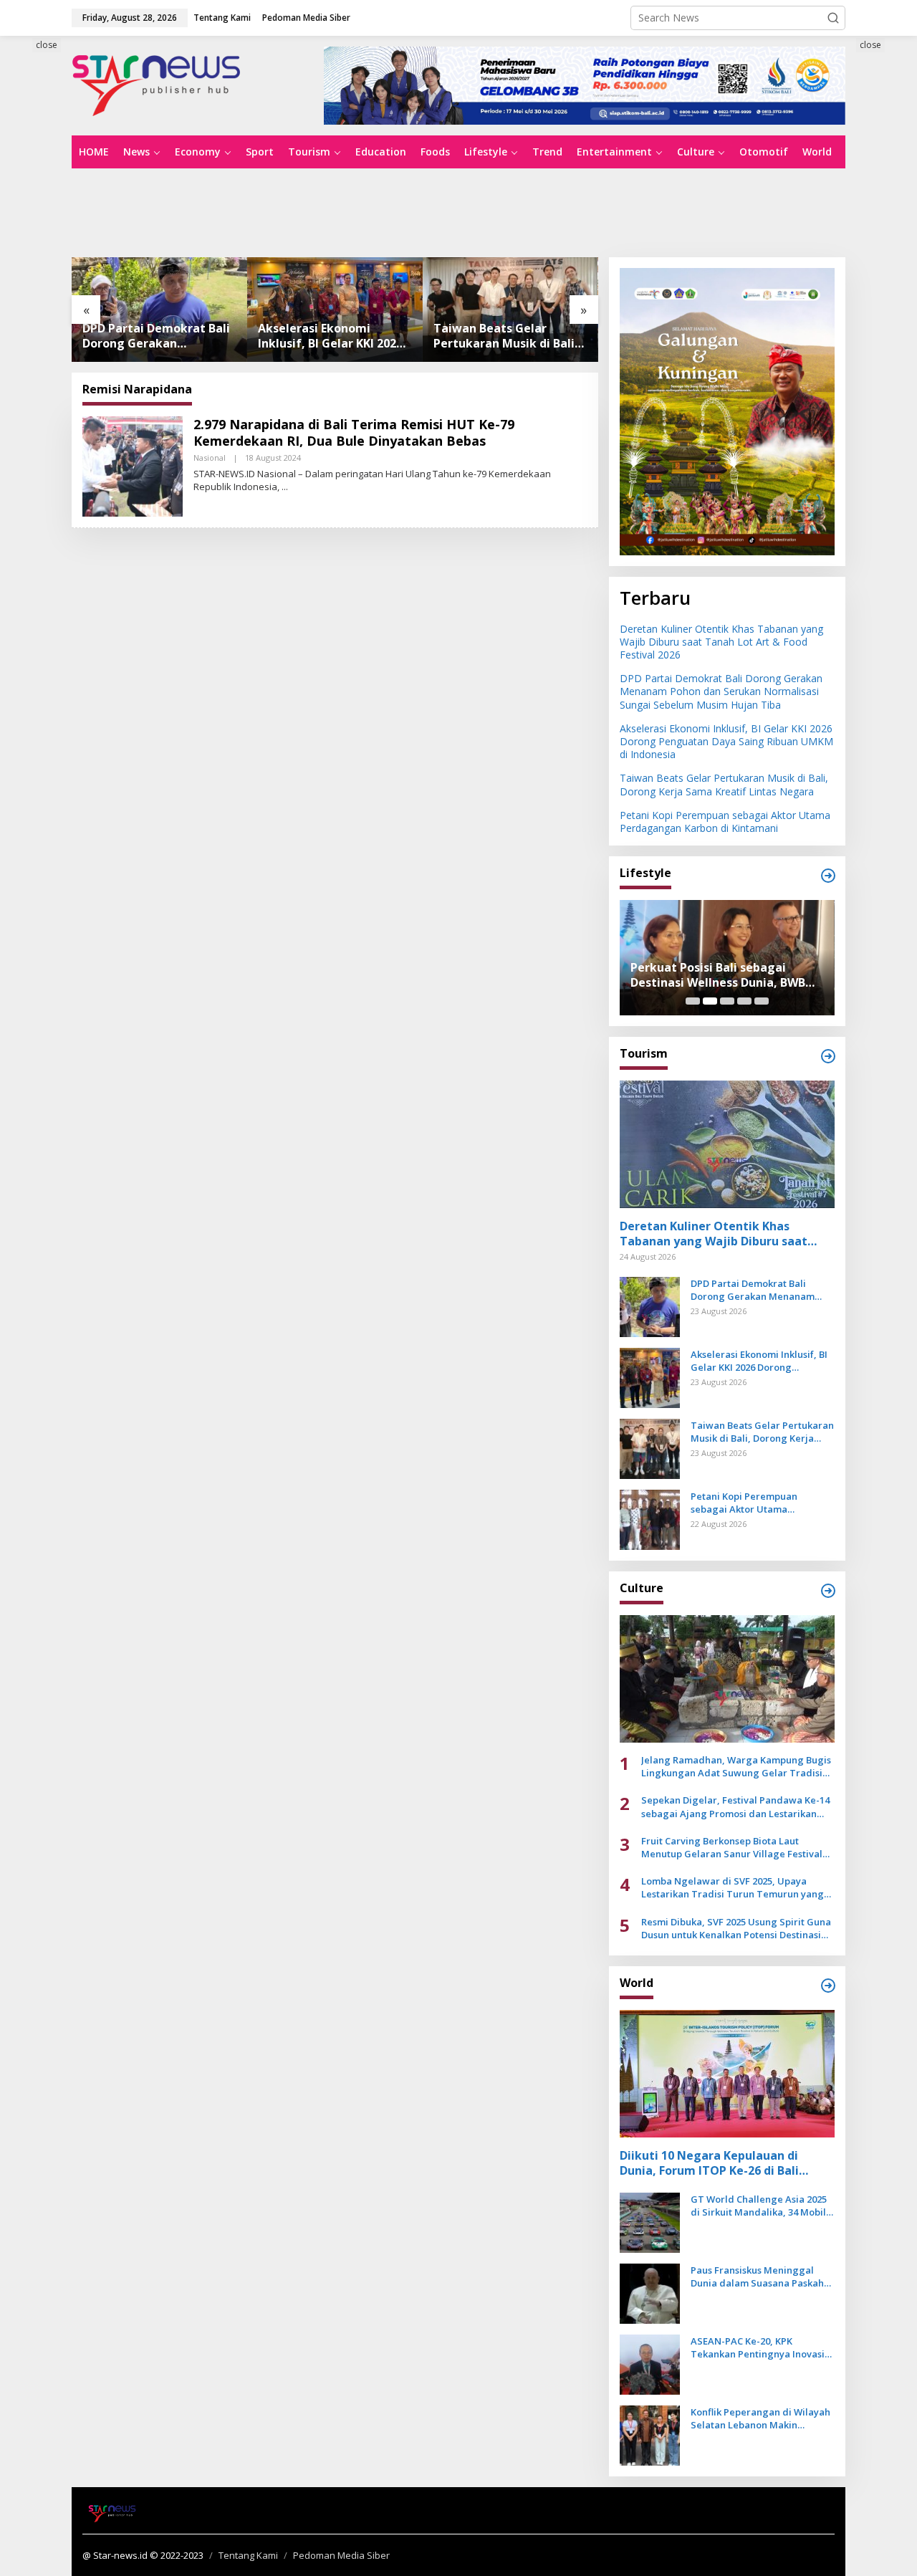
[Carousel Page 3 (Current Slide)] (727, 1001)
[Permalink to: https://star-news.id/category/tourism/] (828, 1056)
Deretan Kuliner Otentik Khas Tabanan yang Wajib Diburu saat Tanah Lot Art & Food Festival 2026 (721, 642)
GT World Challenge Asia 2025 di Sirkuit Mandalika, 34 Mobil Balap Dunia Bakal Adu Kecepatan (759, 2206)
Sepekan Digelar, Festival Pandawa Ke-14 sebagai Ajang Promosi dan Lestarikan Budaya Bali (735, 1806)
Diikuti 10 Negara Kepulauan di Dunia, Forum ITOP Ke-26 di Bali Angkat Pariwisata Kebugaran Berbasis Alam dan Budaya (709, 2163)
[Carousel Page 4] (744, 1001)
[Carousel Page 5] (762, 1001)
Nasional (210, 458)
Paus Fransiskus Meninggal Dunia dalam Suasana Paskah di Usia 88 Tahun (757, 2276)
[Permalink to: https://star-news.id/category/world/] (828, 1986)
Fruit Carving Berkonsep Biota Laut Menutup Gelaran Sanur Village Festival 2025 (732, 1847)
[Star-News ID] (157, 84)
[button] (833, 18)
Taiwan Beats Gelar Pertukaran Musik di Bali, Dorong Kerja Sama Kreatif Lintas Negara (330, 336)
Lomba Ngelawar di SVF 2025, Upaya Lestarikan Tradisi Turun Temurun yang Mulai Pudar (733, 1887)
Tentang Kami (248, 2555)
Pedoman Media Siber (341, 2555)
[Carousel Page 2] (710, 1001)
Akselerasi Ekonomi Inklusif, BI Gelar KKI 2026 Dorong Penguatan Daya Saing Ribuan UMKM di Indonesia (155, 336)
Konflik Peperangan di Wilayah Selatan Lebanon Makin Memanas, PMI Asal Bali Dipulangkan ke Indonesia (760, 2418)
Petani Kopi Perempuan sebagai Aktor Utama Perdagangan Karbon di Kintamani (501, 336)
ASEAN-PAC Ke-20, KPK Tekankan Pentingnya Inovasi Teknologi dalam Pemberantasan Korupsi (758, 2347)
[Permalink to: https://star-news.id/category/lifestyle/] (828, 876)
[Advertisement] (458, 211)
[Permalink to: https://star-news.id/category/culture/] (828, 1591)
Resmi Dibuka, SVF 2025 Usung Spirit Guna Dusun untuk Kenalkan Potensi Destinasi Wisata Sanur (736, 1928)
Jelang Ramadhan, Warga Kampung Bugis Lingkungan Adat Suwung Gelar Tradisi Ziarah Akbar (736, 1766)
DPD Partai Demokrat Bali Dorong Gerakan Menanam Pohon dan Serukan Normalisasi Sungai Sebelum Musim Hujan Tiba (721, 691)
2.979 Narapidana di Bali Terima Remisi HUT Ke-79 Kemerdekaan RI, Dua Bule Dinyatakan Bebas (354, 432)
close (47, 45)
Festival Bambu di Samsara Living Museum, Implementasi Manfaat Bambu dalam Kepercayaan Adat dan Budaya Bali (727, 975)
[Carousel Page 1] (693, 1001)
